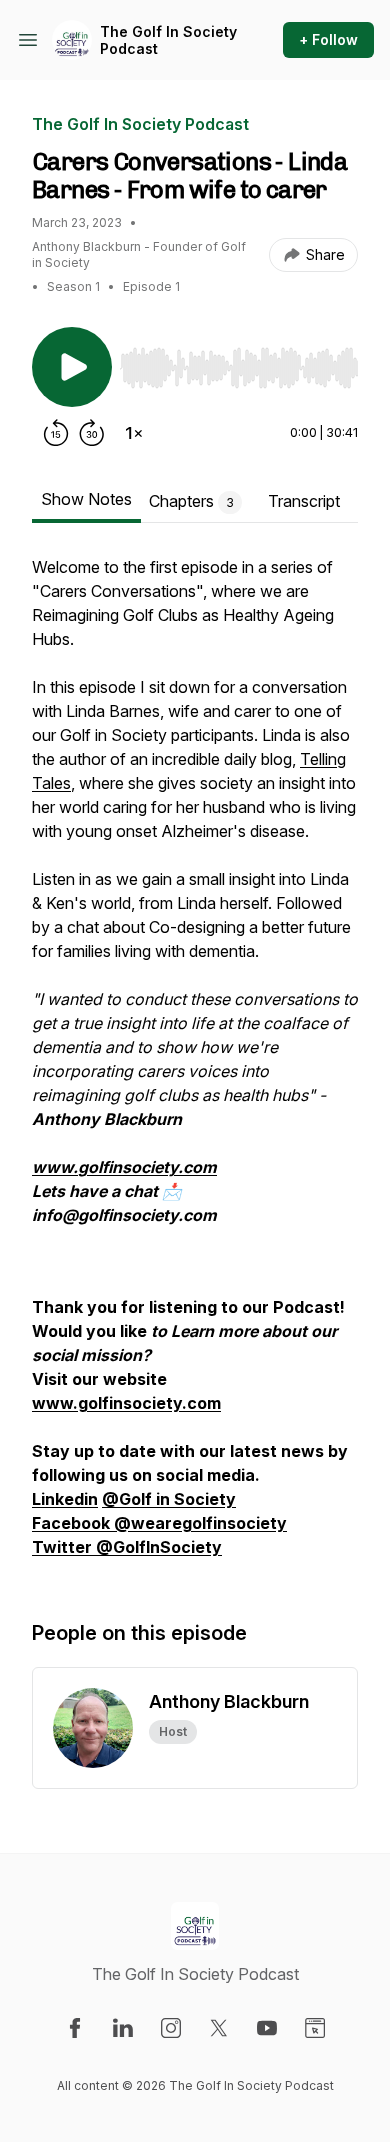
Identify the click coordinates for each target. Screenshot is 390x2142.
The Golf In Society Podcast (168, 40)
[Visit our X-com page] (219, 2028)
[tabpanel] (195, 1067)
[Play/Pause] (72, 367)
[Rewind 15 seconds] (56, 433)
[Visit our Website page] (315, 2028)
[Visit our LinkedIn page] (123, 2028)
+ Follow (328, 39)
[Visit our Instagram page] (171, 2028)
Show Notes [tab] (86, 499)
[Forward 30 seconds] (92, 433)
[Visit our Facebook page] (75, 2028)
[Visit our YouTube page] (267, 2028)
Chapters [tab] (191, 501)
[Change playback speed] (134, 433)
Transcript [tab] (304, 501)
